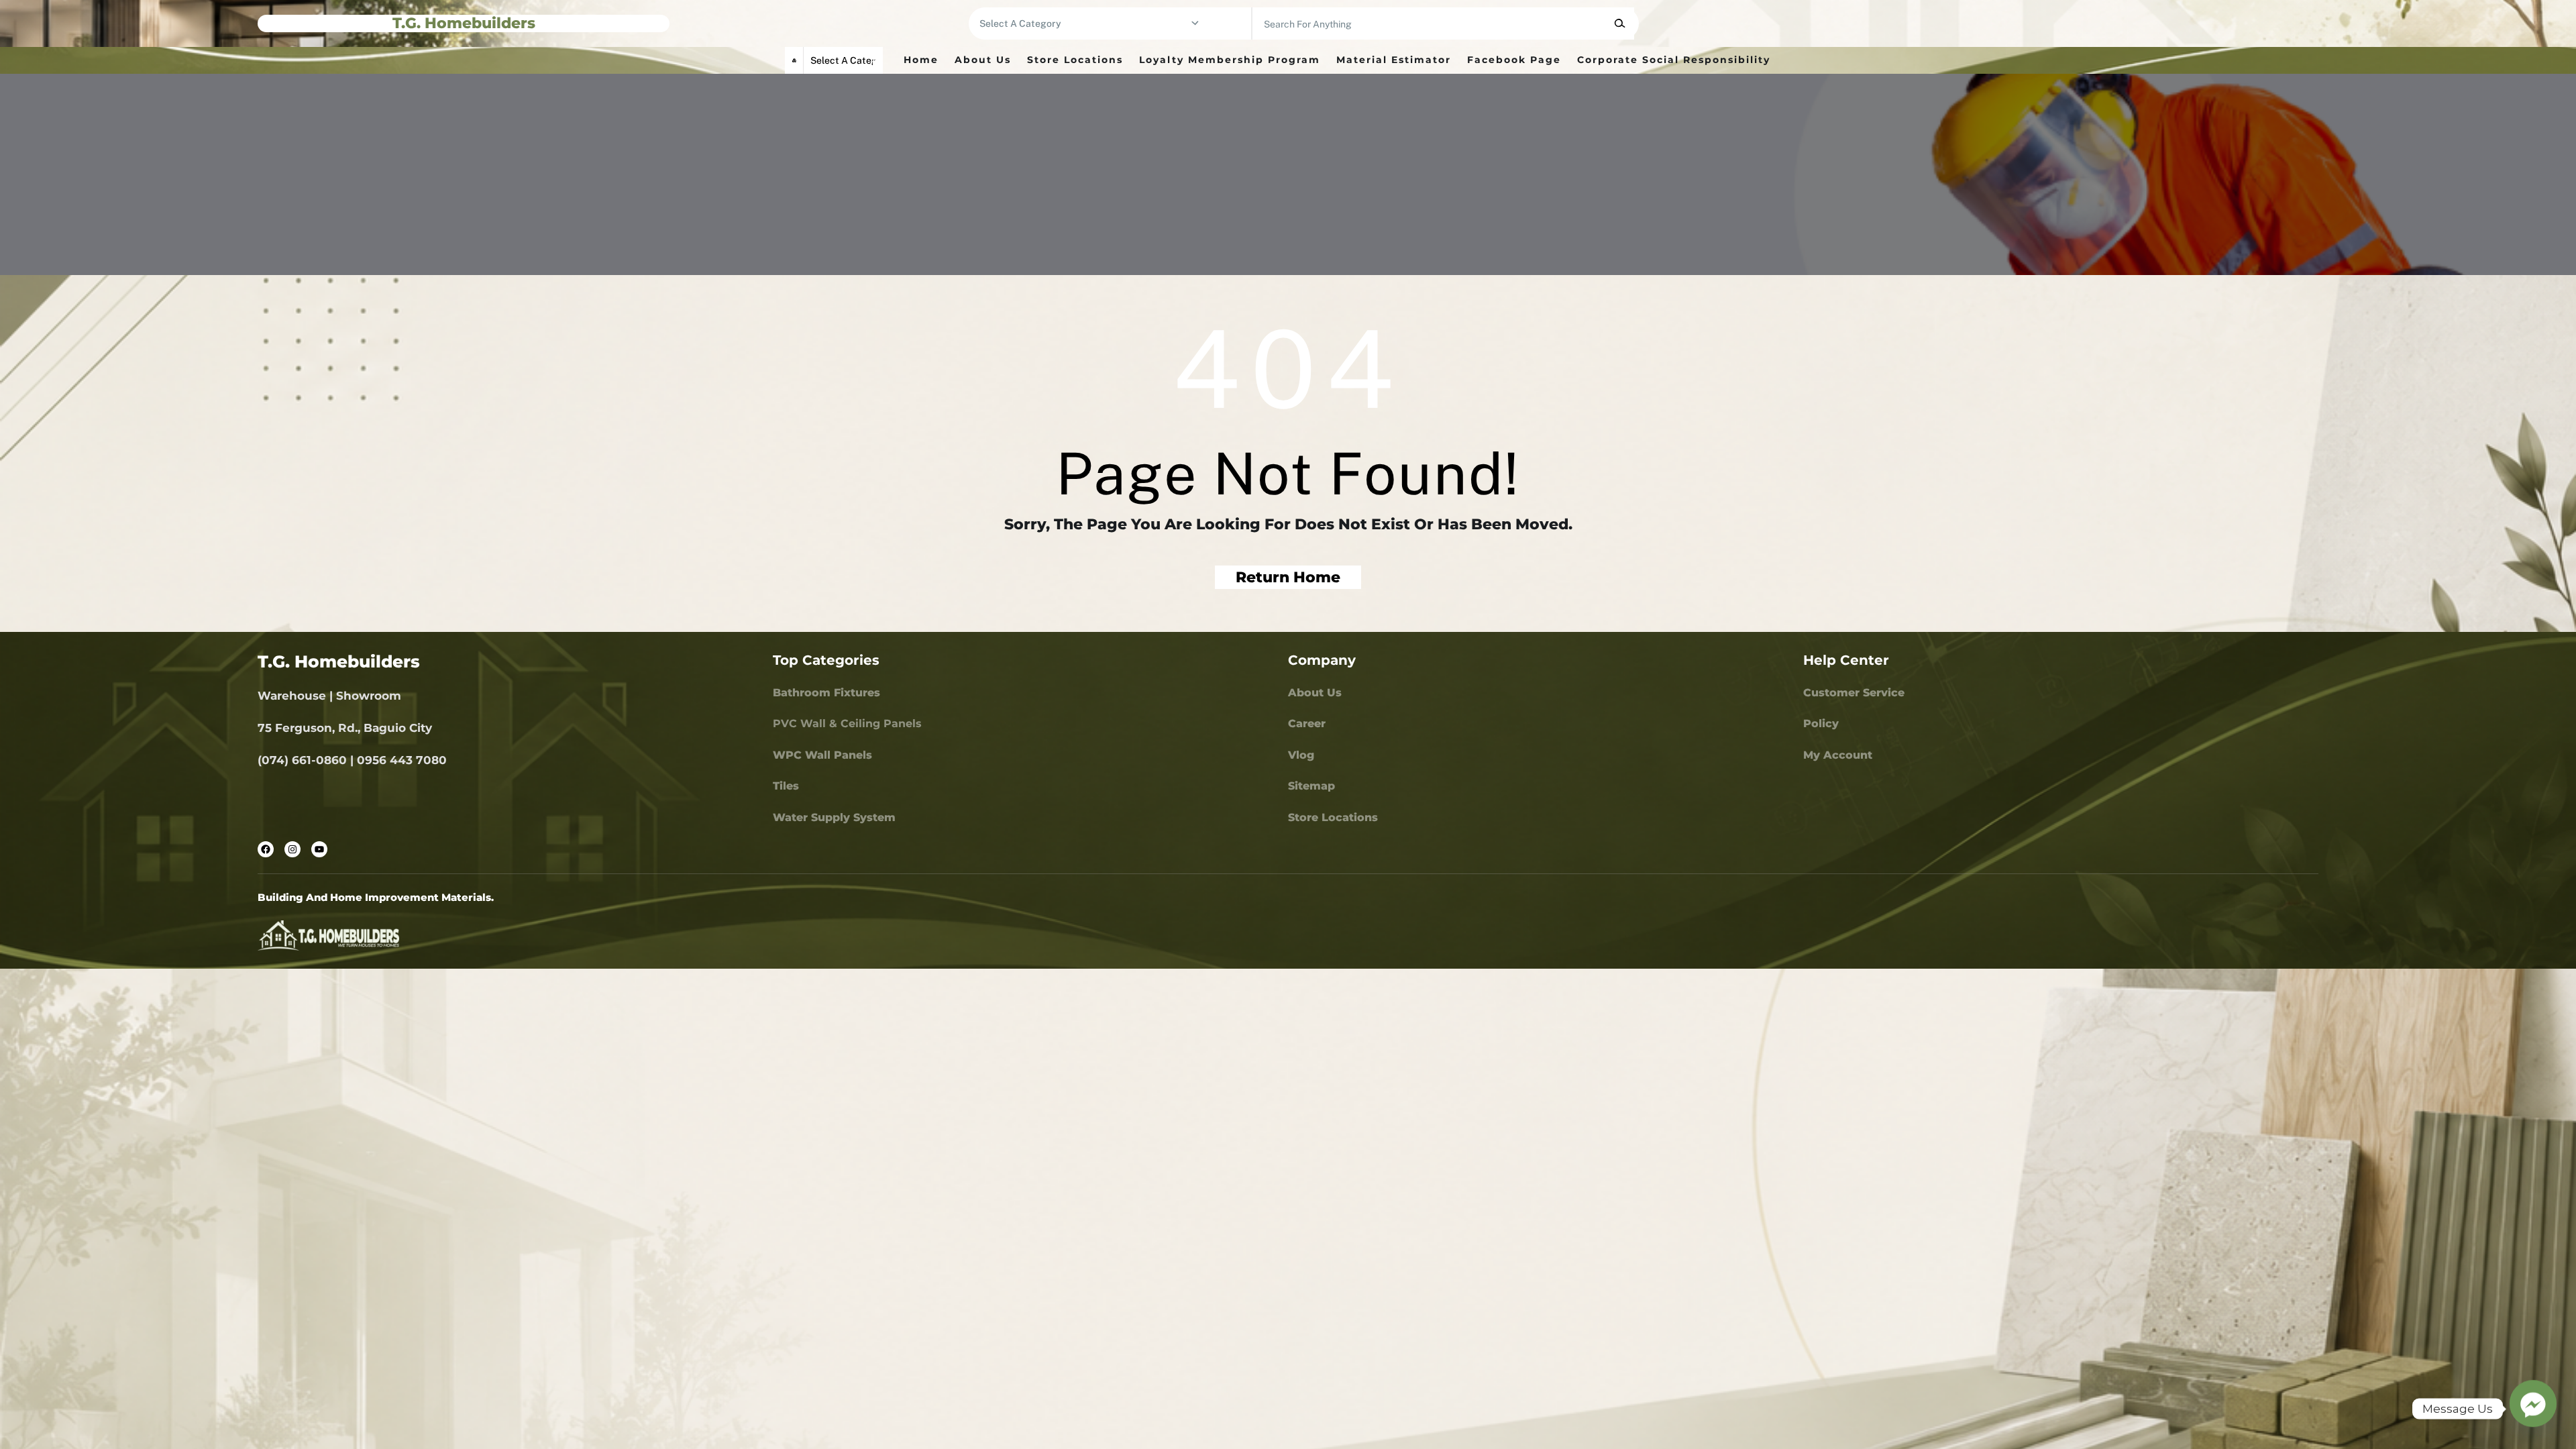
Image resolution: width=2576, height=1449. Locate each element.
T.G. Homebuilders (464, 23)
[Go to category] (1195, 23)
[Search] (1620, 23)
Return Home (1288, 577)
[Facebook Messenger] (2533, 1409)
